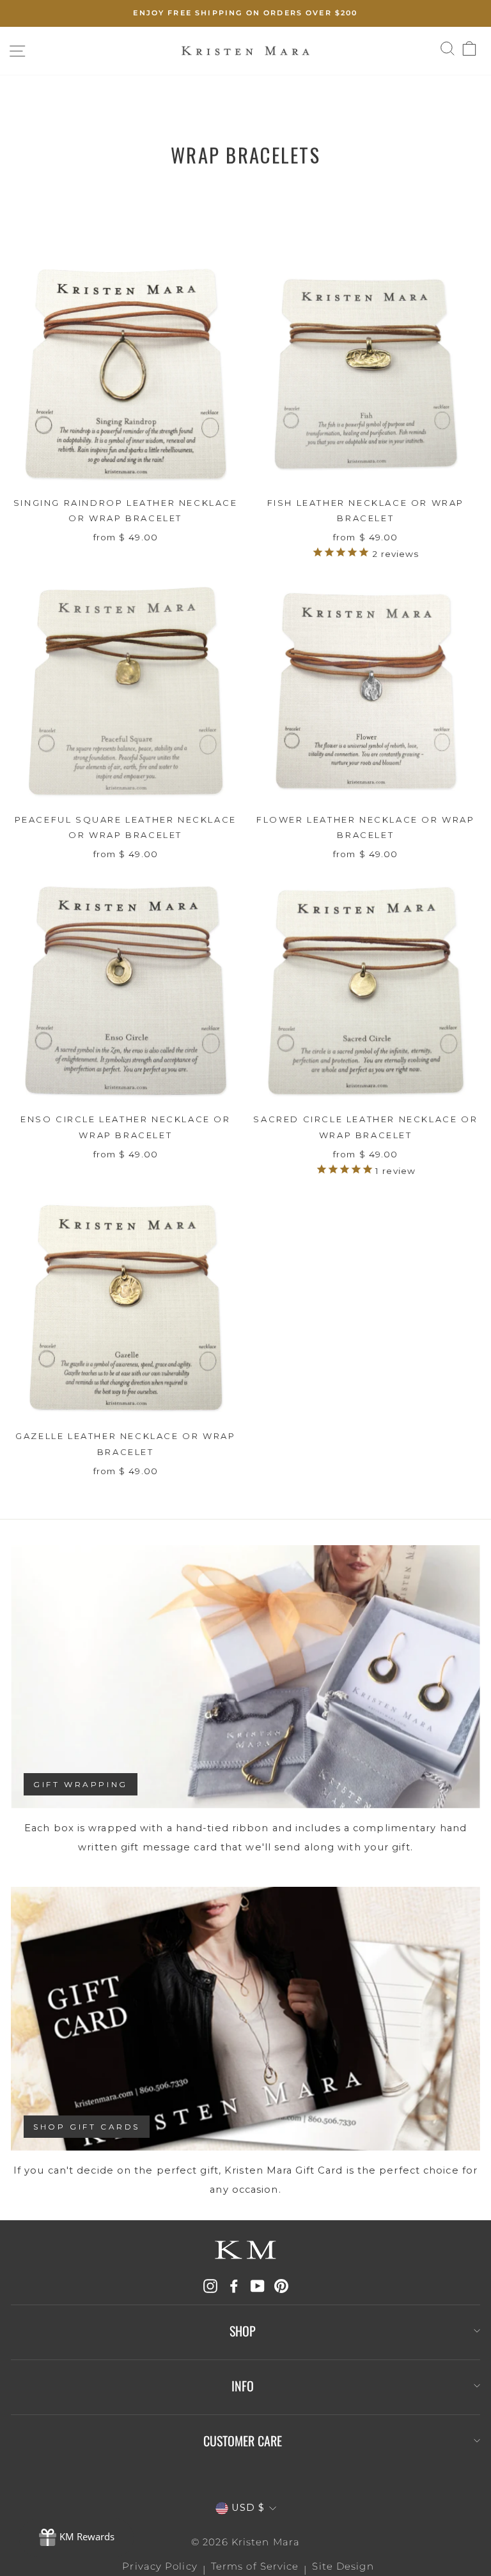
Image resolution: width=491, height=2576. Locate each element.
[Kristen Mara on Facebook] (234, 2286)
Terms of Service (255, 2566)
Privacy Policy (160, 2566)
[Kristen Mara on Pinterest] (281, 2286)
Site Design (343, 2566)
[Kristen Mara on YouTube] (258, 2286)
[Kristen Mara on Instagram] (210, 2286)
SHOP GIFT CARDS (87, 2127)
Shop (243, 2331)
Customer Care (243, 2441)
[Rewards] (76, 2538)
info (243, 2386)
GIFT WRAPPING (81, 1784)
